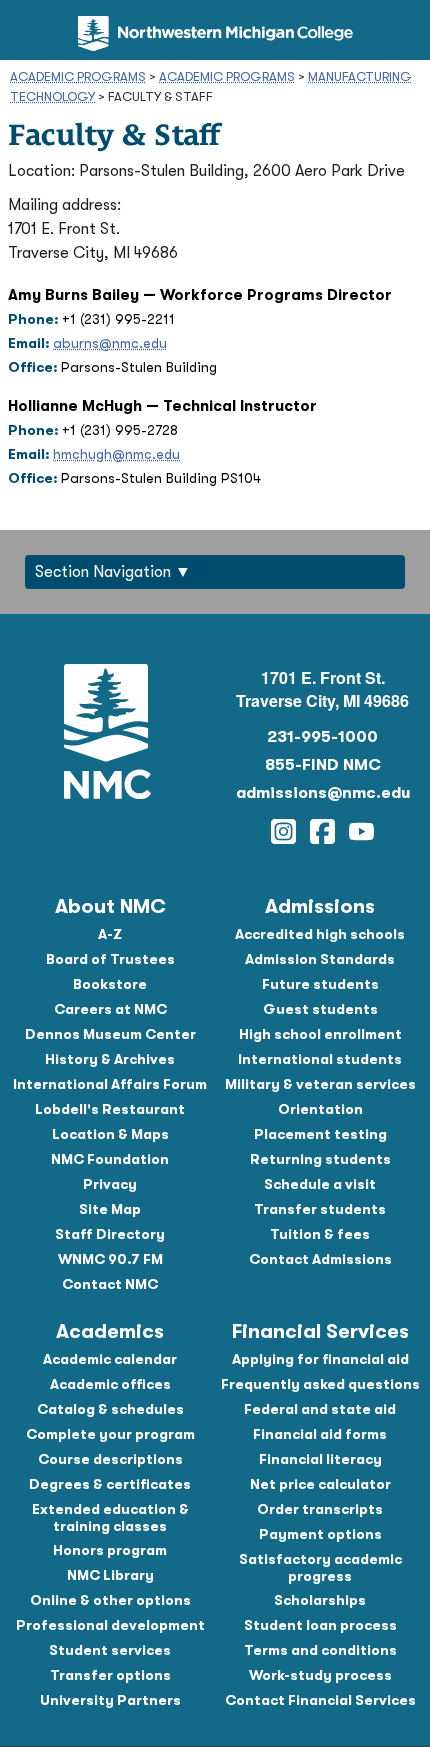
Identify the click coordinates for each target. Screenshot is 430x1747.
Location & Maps (110, 1134)
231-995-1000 (322, 737)
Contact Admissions (320, 1259)
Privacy (110, 1184)
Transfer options (110, 1675)
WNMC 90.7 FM (110, 1259)
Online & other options (110, 1600)
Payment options (320, 1534)
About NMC (110, 906)
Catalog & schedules (110, 1409)
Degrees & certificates (110, 1484)
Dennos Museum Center (110, 1034)
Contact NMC (110, 1284)
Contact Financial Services (320, 1700)
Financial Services (320, 1331)
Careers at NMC (110, 1009)
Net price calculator (320, 1484)
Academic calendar (110, 1359)
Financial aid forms (320, 1434)
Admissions (320, 906)
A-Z (110, 934)
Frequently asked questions (320, 1384)
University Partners (110, 1700)
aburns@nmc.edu (110, 343)
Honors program (110, 1550)
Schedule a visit (320, 1184)
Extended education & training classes (110, 1517)
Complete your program (110, 1434)
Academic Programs (78, 76)
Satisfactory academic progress (320, 1567)
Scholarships (320, 1600)
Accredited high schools (320, 934)
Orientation (320, 1109)
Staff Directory (110, 1234)
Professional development (110, 1625)
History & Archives (110, 1059)
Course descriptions (110, 1459)
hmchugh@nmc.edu (116, 454)
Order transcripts (320, 1509)
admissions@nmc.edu (323, 793)
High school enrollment (320, 1034)
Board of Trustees (110, 959)
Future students (320, 984)
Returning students (320, 1159)
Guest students (320, 1009)
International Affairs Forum (110, 1084)
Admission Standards (320, 959)
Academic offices (110, 1384)
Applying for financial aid (320, 1359)
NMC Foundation (110, 1159)
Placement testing (320, 1134)
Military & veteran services (320, 1084)
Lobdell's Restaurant (110, 1109)
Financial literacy (320, 1459)
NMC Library (110, 1575)
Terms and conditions (320, 1650)
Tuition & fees (320, 1234)
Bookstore (110, 984)
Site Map (110, 1209)
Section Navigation (103, 572)
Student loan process (320, 1625)
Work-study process (320, 1675)
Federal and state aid (320, 1409)
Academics (110, 1331)
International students (320, 1059)
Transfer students (320, 1209)
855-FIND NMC (323, 765)
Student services (110, 1650)
